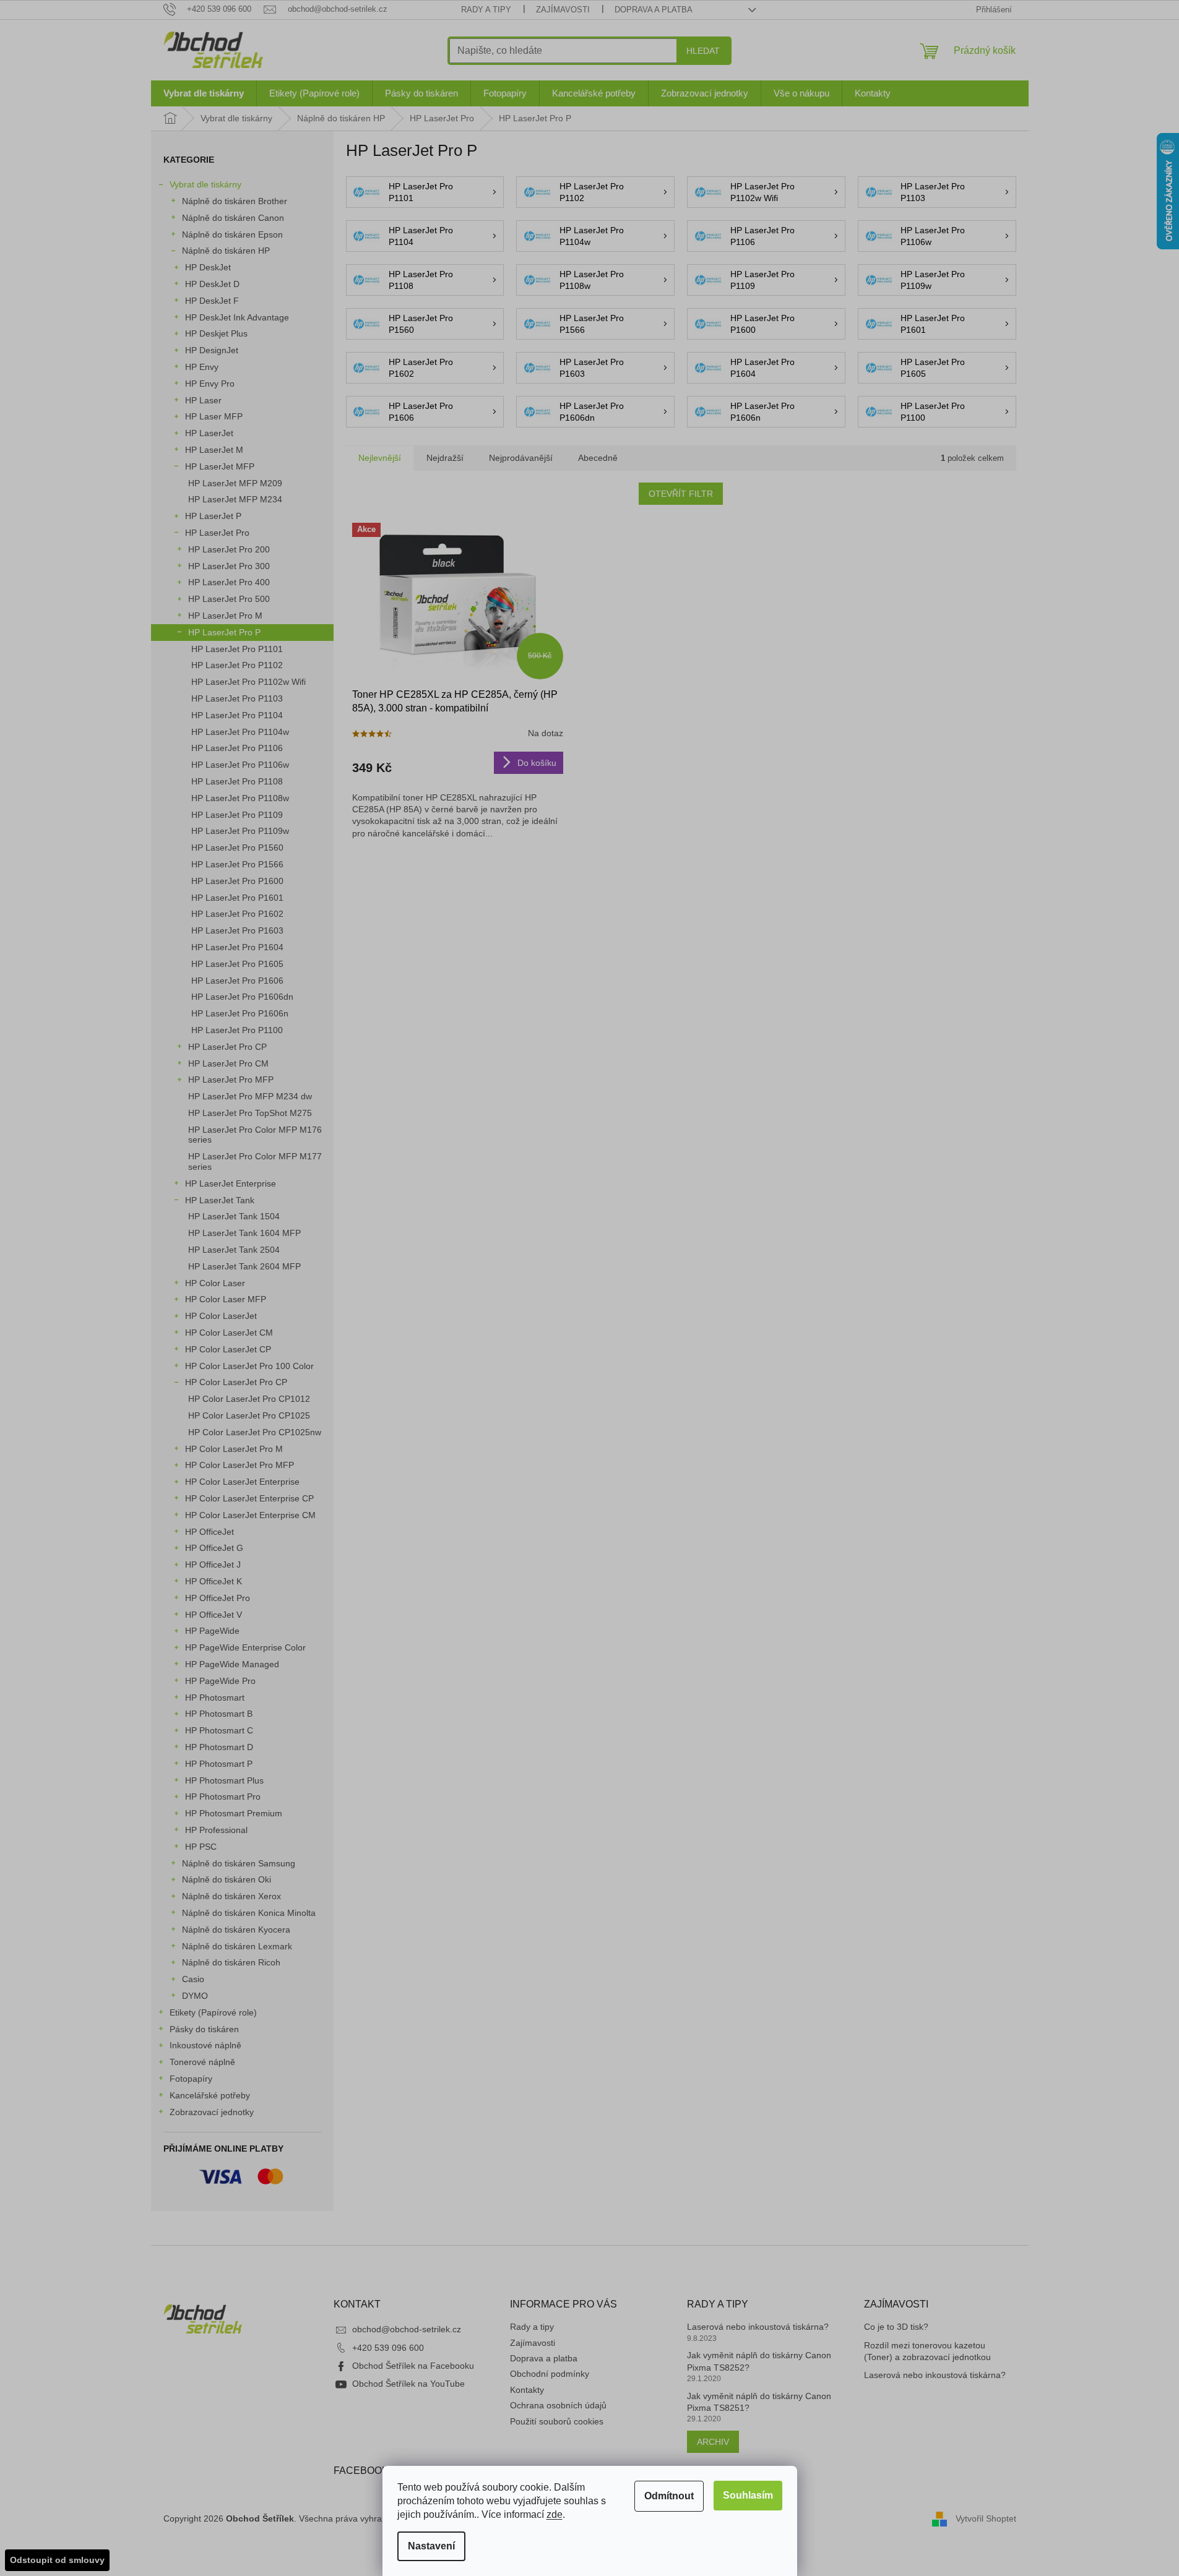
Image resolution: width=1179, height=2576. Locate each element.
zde (555, 2514)
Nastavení (431, 2546)
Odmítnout (669, 2496)
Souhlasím (748, 2495)
